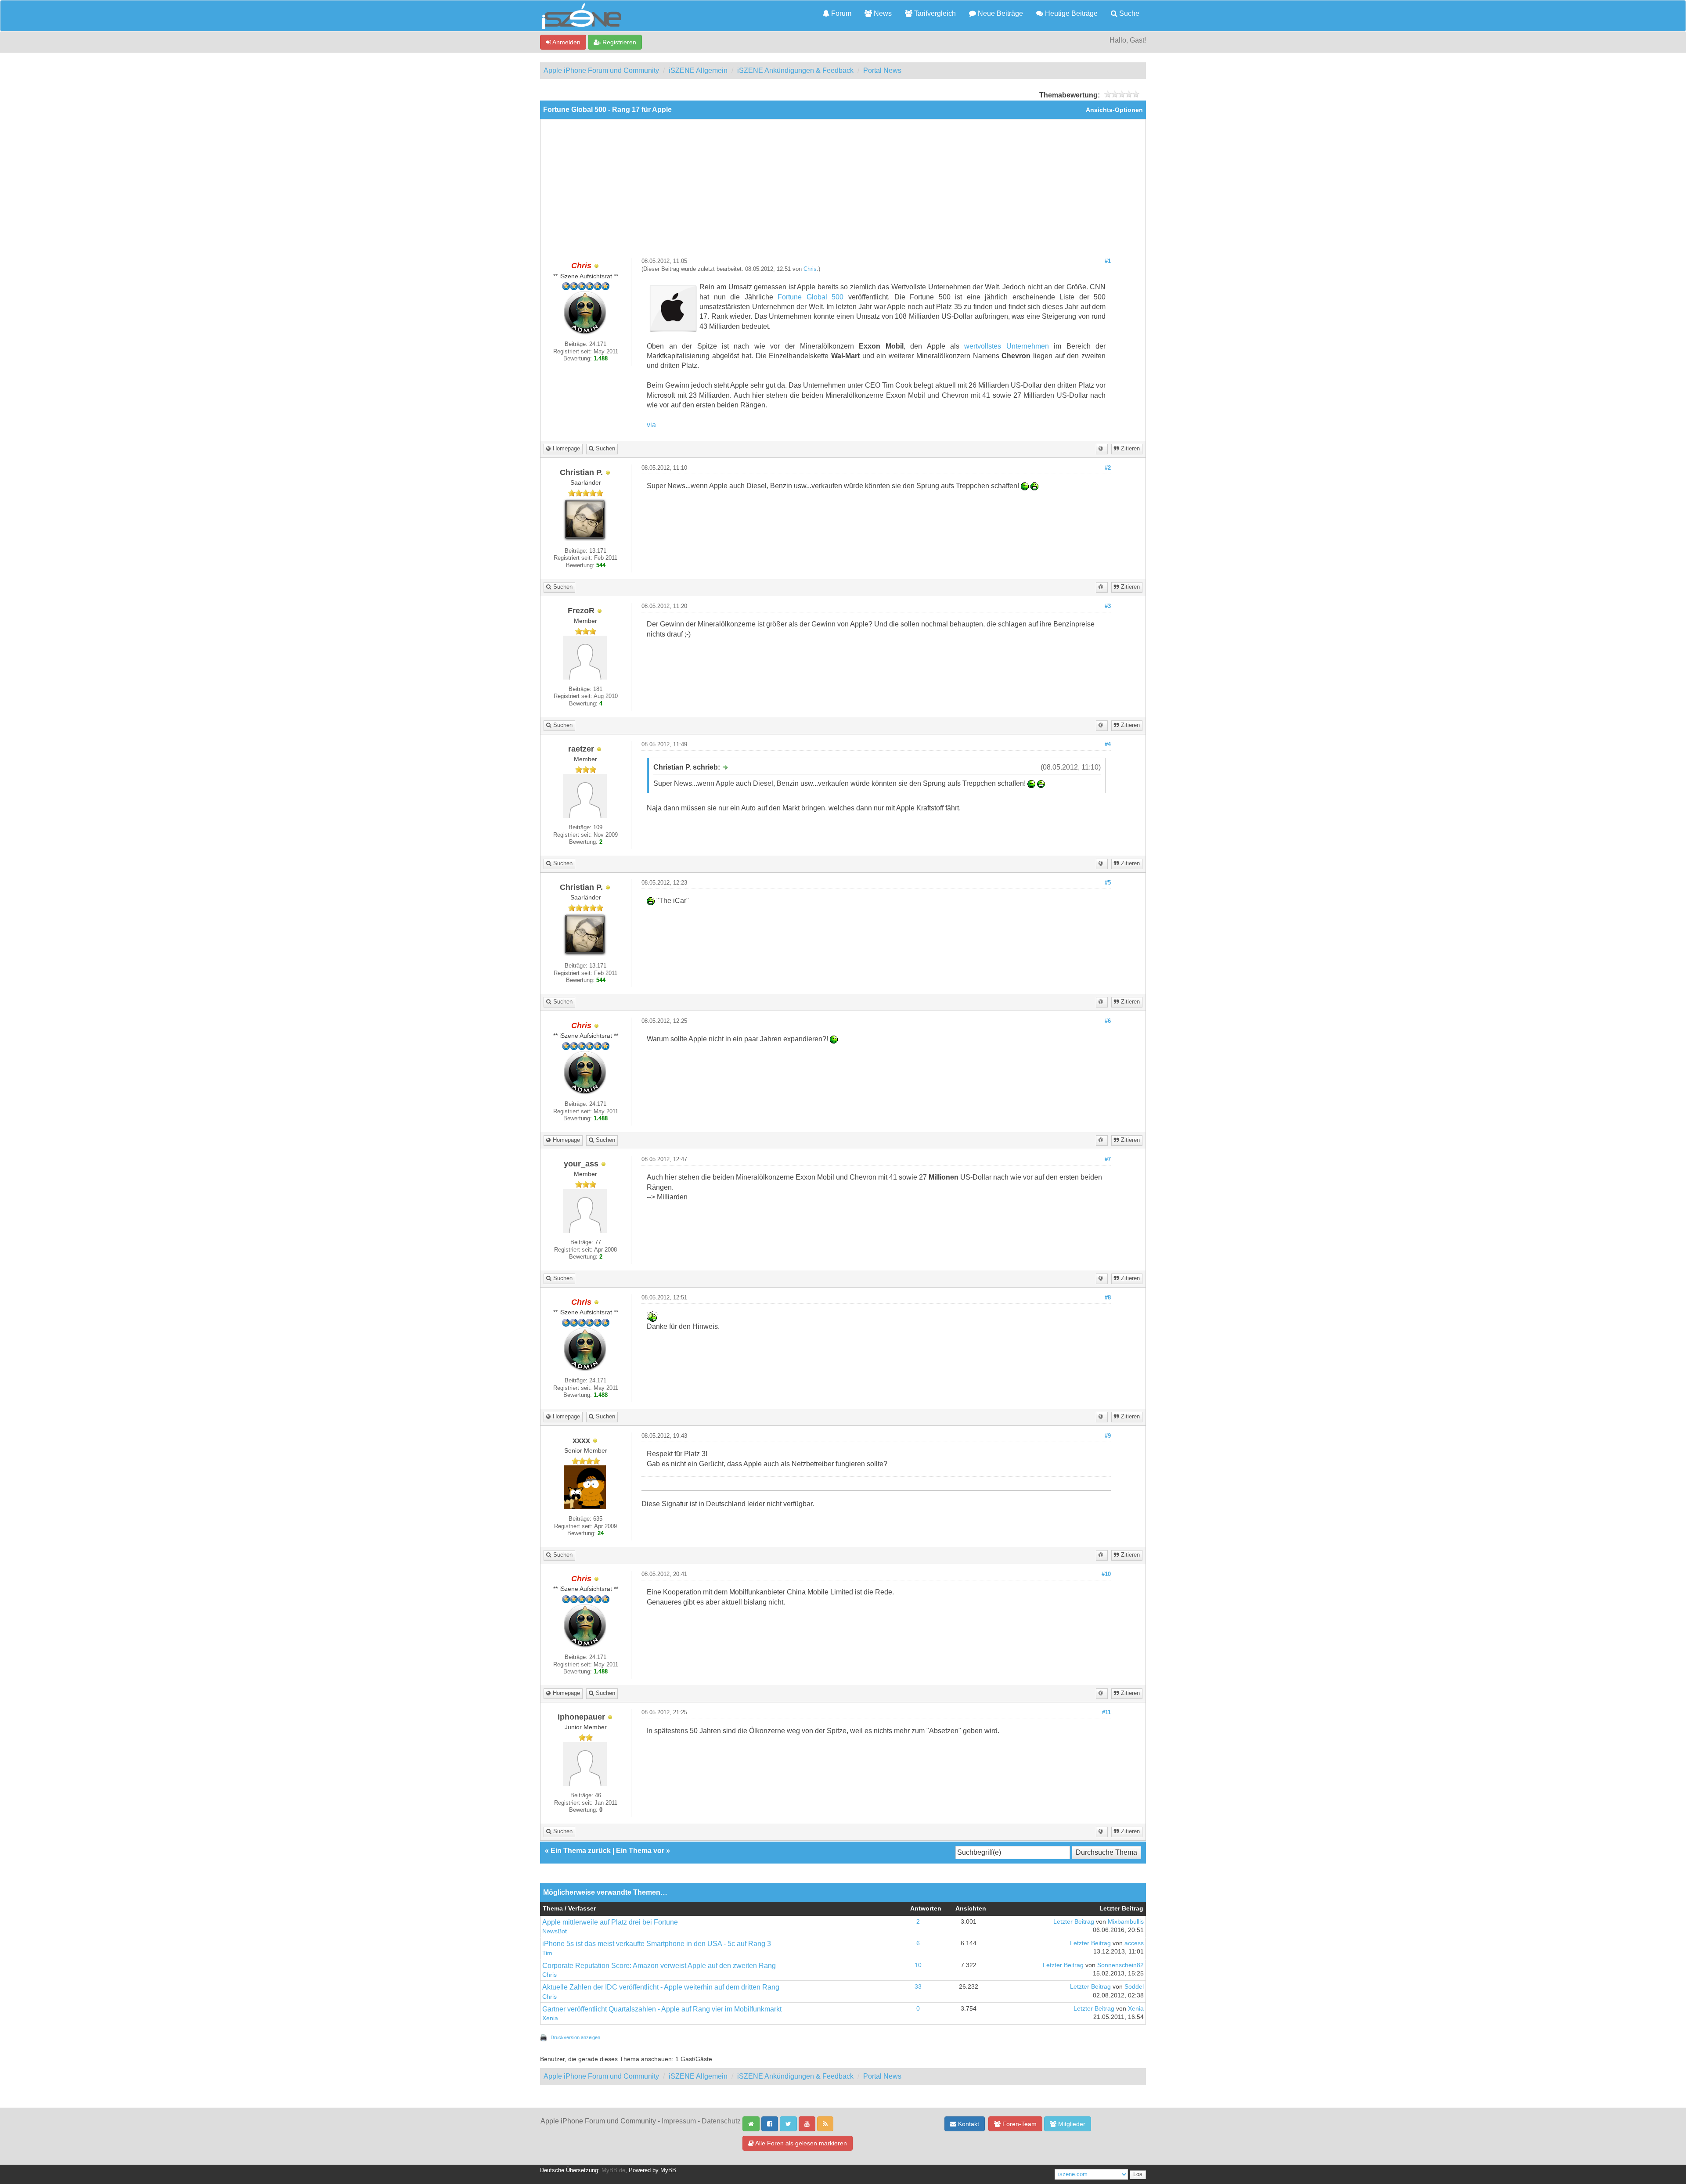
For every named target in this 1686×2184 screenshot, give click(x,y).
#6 (1108, 1021)
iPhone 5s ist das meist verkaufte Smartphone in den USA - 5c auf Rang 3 (657, 1944)
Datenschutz (721, 2121)
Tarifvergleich (934, 13)
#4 (1108, 745)
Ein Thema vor (640, 1851)
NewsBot (555, 1931)
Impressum (679, 2121)
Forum (840, 13)
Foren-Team (1019, 2124)
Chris (810, 269)
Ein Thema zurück (581, 1851)
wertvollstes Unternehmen (1006, 346)
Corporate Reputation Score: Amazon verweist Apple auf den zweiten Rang (659, 1966)
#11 (1106, 1713)
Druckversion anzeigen (575, 2037)
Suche (1128, 13)
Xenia (550, 2018)
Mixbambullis (1126, 1922)
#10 (1106, 1574)
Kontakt (968, 2124)
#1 (1108, 261)
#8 (1108, 1298)
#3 (1108, 606)
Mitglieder (1071, 2124)
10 (918, 1965)
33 (918, 1987)
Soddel (1134, 1987)
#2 (1108, 468)
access (1134, 1943)
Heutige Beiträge (1070, 13)
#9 (1108, 1436)
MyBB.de (613, 2170)
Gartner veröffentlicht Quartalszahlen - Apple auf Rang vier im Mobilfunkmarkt (662, 2009)
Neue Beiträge (1000, 13)
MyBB (668, 2170)
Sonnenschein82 (1120, 1965)
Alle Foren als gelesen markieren (800, 2143)
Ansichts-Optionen (1114, 110)
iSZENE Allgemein (698, 70)
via (651, 425)
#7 (1108, 1159)
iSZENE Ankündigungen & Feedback (795, 70)
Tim (547, 1953)
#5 (1108, 883)
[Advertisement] (843, 192)
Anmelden (566, 42)
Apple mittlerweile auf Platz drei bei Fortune (610, 1922)
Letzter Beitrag (1074, 1922)
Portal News (882, 70)
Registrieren (618, 42)
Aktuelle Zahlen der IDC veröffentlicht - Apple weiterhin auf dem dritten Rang (661, 1987)
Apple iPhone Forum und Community (601, 70)
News (882, 13)
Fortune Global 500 (811, 297)
